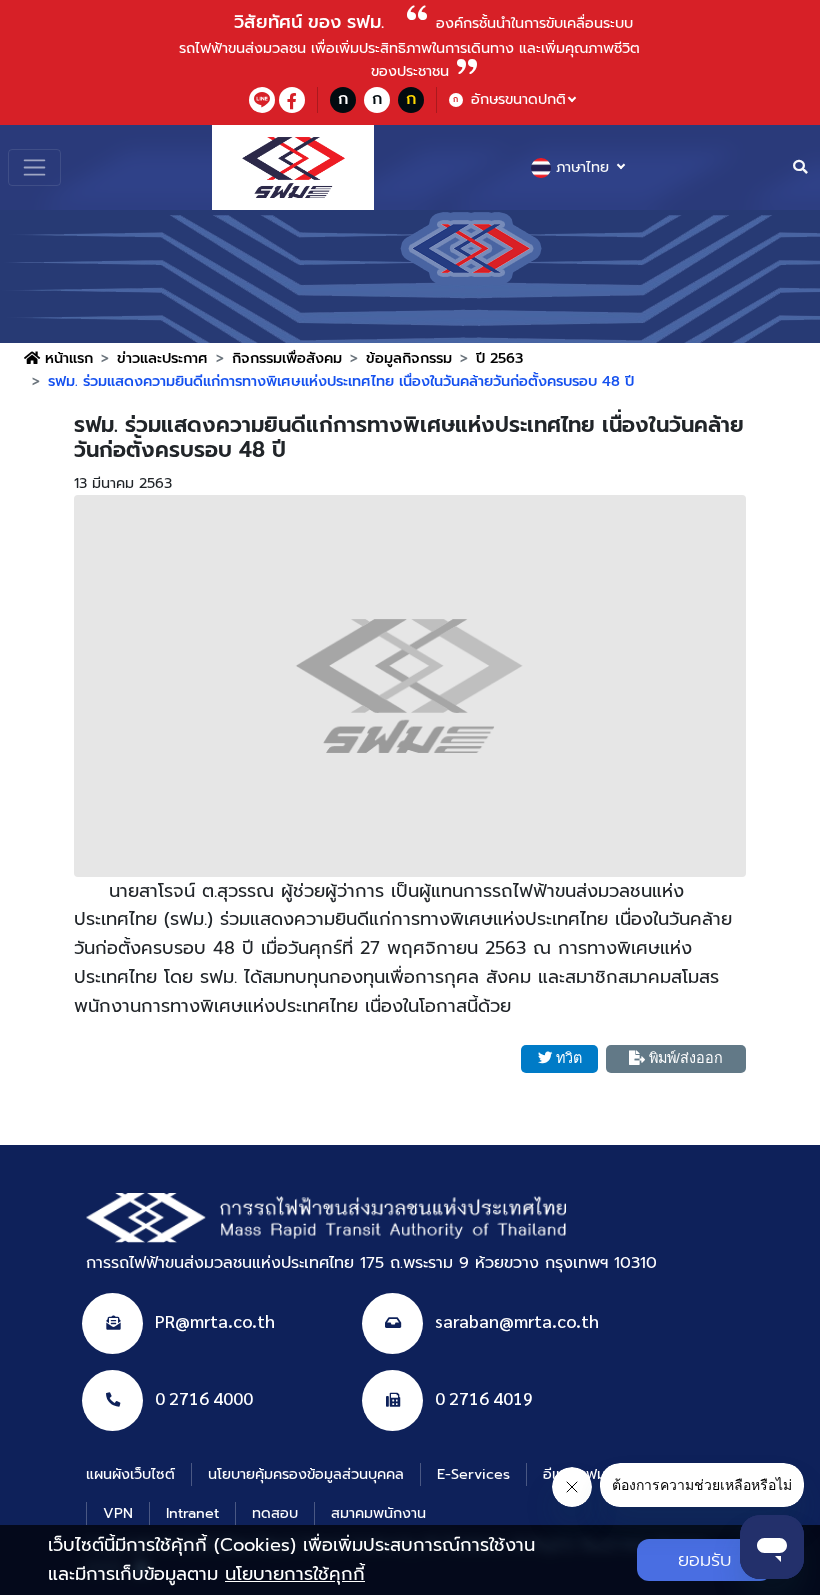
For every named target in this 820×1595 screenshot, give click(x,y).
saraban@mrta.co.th (517, 1320)
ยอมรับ (704, 1560)
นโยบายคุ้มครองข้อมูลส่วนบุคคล (306, 1474)
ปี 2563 (499, 358)
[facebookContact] (292, 100)
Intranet (192, 1513)
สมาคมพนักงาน (378, 1513)
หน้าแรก (66, 358)
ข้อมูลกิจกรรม (409, 358)
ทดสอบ (275, 1513)
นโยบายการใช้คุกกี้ (295, 1574)
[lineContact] (262, 100)
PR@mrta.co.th (215, 1320)
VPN (118, 1513)
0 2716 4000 (204, 1397)
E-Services (473, 1474)
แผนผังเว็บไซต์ (130, 1474)
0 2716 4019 (484, 1397)
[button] (410, 686)
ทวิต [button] (569, 1058)
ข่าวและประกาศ (162, 358)
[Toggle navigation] (34, 167)
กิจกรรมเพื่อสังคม (287, 358)
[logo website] (293, 167)
